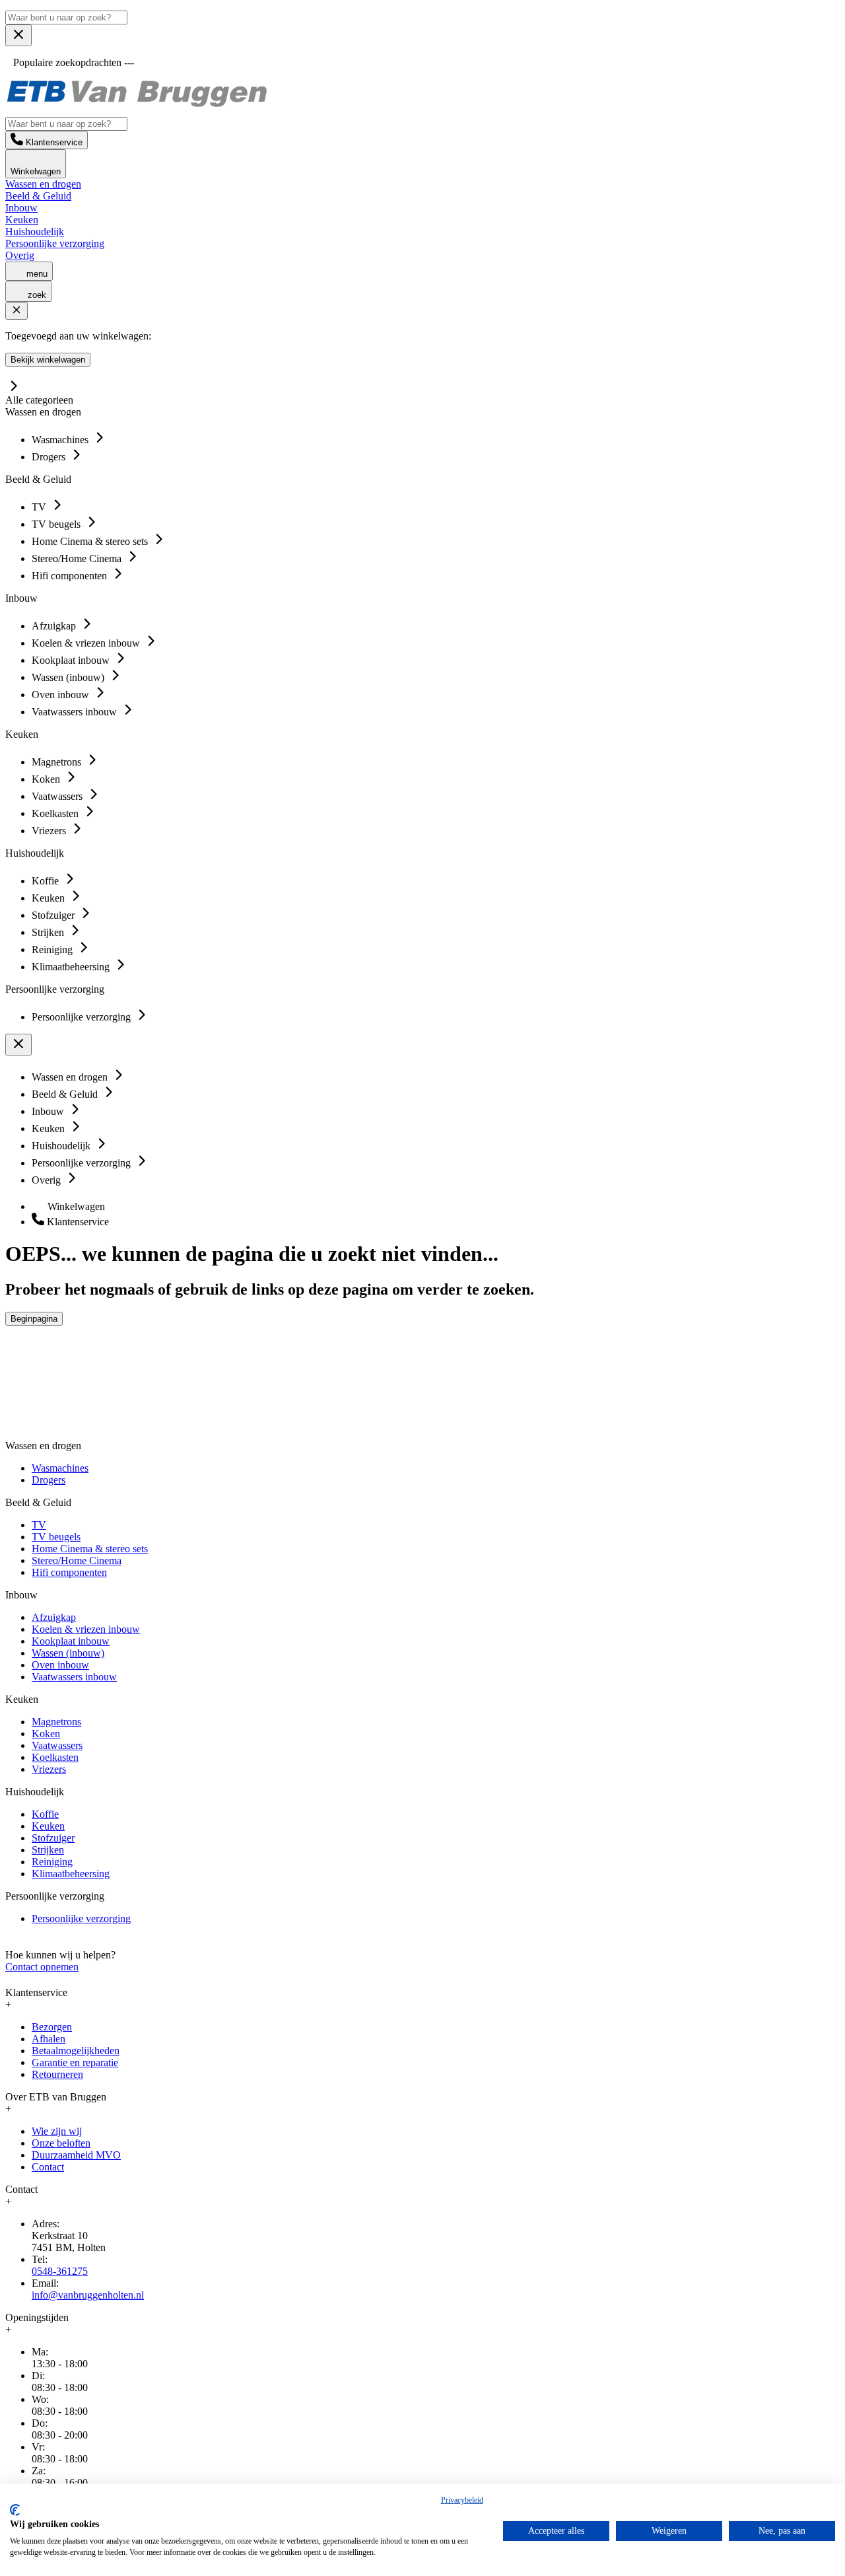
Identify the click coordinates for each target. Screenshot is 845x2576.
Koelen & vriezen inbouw (86, 1629)
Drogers (49, 1480)
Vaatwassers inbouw (74, 1677)
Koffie (45, 1814)
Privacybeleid (462, 2500)
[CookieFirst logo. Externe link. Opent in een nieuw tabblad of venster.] (15, 2510)
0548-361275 (60, 2271)
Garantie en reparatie (75, 2062)
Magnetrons (56, 1722)
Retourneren (57, 2074)
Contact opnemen (42, 1967)
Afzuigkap (54, 1617)
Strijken (48, 1850)
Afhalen (49, 2039)
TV (39, 1525)
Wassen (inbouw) (68, 1653)
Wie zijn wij (57, 2131)
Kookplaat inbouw (71, 1641)
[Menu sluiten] (18, 35)
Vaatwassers (57, 1745)
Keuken (22, 220)
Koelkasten (55, 1757)
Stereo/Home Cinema (77, 1560)
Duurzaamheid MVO (76, 2155)
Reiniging (52, 1862)
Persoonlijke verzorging (55, 243)
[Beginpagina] (137, 105)
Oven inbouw (60, 1665)
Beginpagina (34, 1319)
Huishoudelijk (35, 232)
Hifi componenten (69, 1572)
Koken (46, 1734)
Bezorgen (52, 2027)
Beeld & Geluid (38, 196)
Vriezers (49, 1769)
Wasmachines (60, 1468)
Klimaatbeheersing (71, 1874)
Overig (20, 255)
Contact (48, 2167)
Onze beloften (61, 2143)
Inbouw (21, 208)
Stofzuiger (53, 1838)
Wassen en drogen (43, 184)
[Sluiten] (17, 311)
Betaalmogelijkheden (76, 2051)
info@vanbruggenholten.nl (88, 2295)
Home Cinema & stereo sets (90, 1549)
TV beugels (56, 1537)
